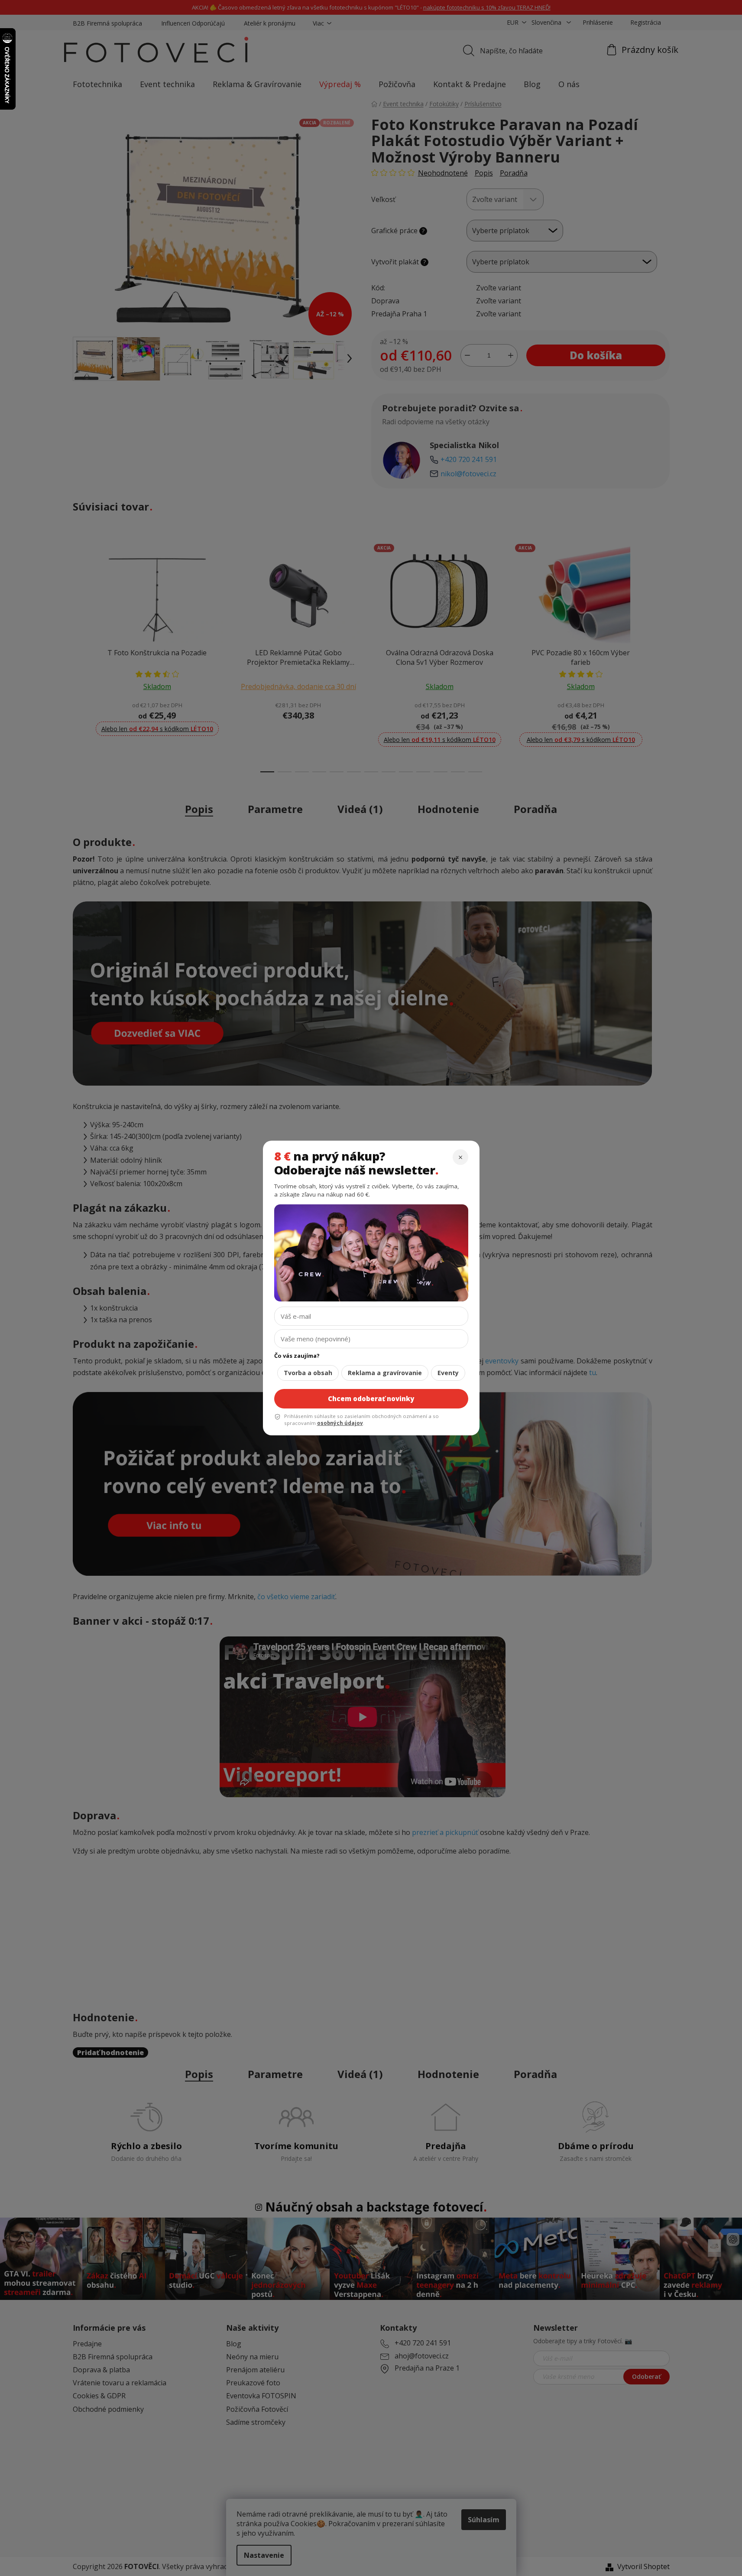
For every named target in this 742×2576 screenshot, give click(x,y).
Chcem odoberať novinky (371, 1399)
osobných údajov (340, 1423)
